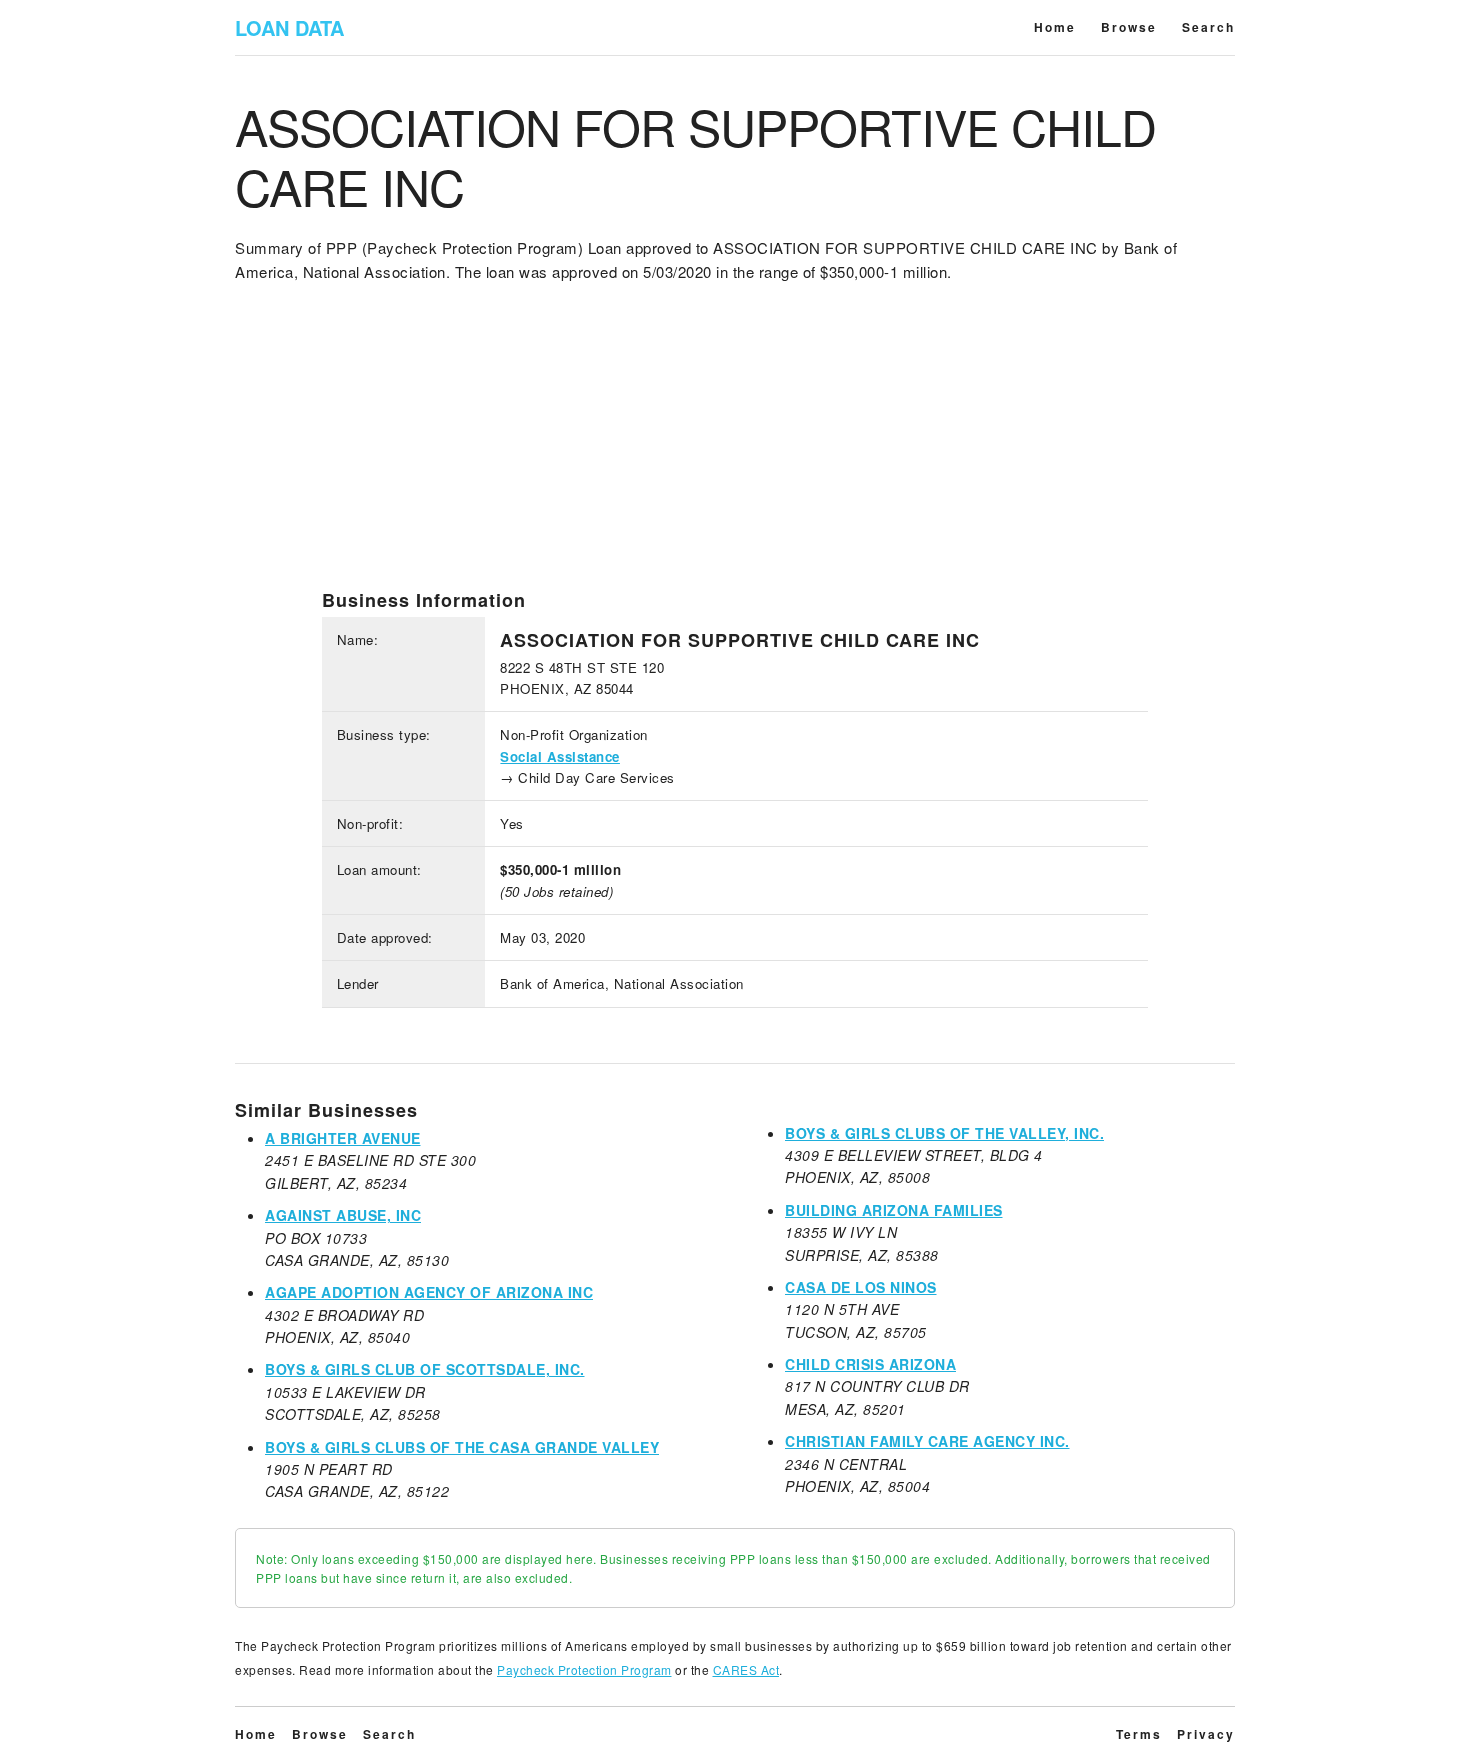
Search (1208, 27)
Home (1055, 27)
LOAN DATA (289, 27)
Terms (1139, 1734)
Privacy (1206, 1734)
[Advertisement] (735, 449)
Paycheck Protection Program (584, 1669)
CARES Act (746, 1669)
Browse (1129, 27)
